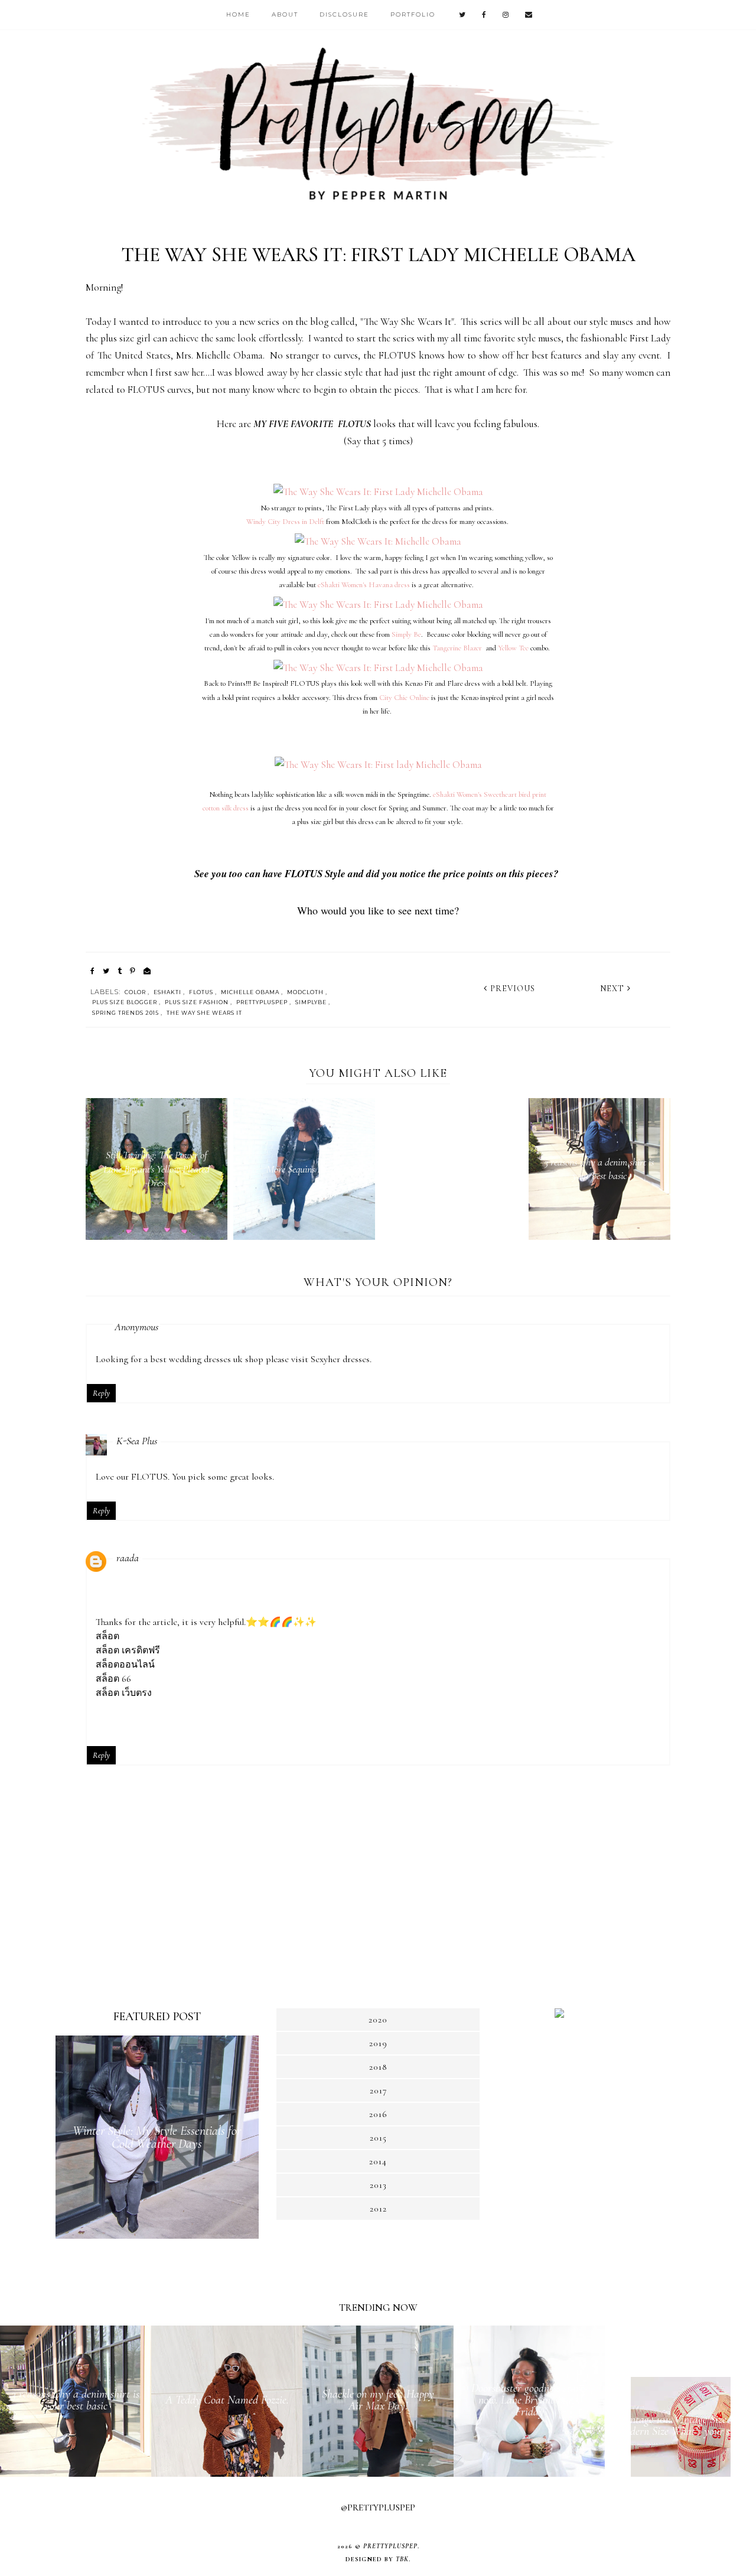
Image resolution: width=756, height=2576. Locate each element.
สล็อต (107, 1636)
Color (135, 992)
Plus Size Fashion (197, 1002)
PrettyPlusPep (390, 2546)
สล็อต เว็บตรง (124, 1693)
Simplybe (311, 1002)
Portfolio (413, 14)
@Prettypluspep (378, 2507)
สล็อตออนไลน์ (125, 1665)
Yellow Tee (513, 648)
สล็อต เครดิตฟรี (128, 1650)
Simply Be (406, 634)
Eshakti (167, 992)
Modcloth (305, 992)
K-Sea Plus (137, 1441)
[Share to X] (106, 971)
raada (128, 1558)
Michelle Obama (250, 992)
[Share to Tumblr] (120, 971)
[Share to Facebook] (92, 971)
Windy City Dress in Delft (285, 522)
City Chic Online (404, 698)
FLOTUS (201, 992)
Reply (101, 1393)
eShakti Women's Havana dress (364, 585)
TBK (402, 2559)
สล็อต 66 (113, 1679)
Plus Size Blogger (125, 1002)
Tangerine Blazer (457, 648)
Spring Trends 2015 (126, 1013)
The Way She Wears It (204, 1013)
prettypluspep (262, 1002)
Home (238, 14)
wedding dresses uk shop (216, 1359)
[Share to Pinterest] (133, 971)
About (285, 14)
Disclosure (344, 14)
